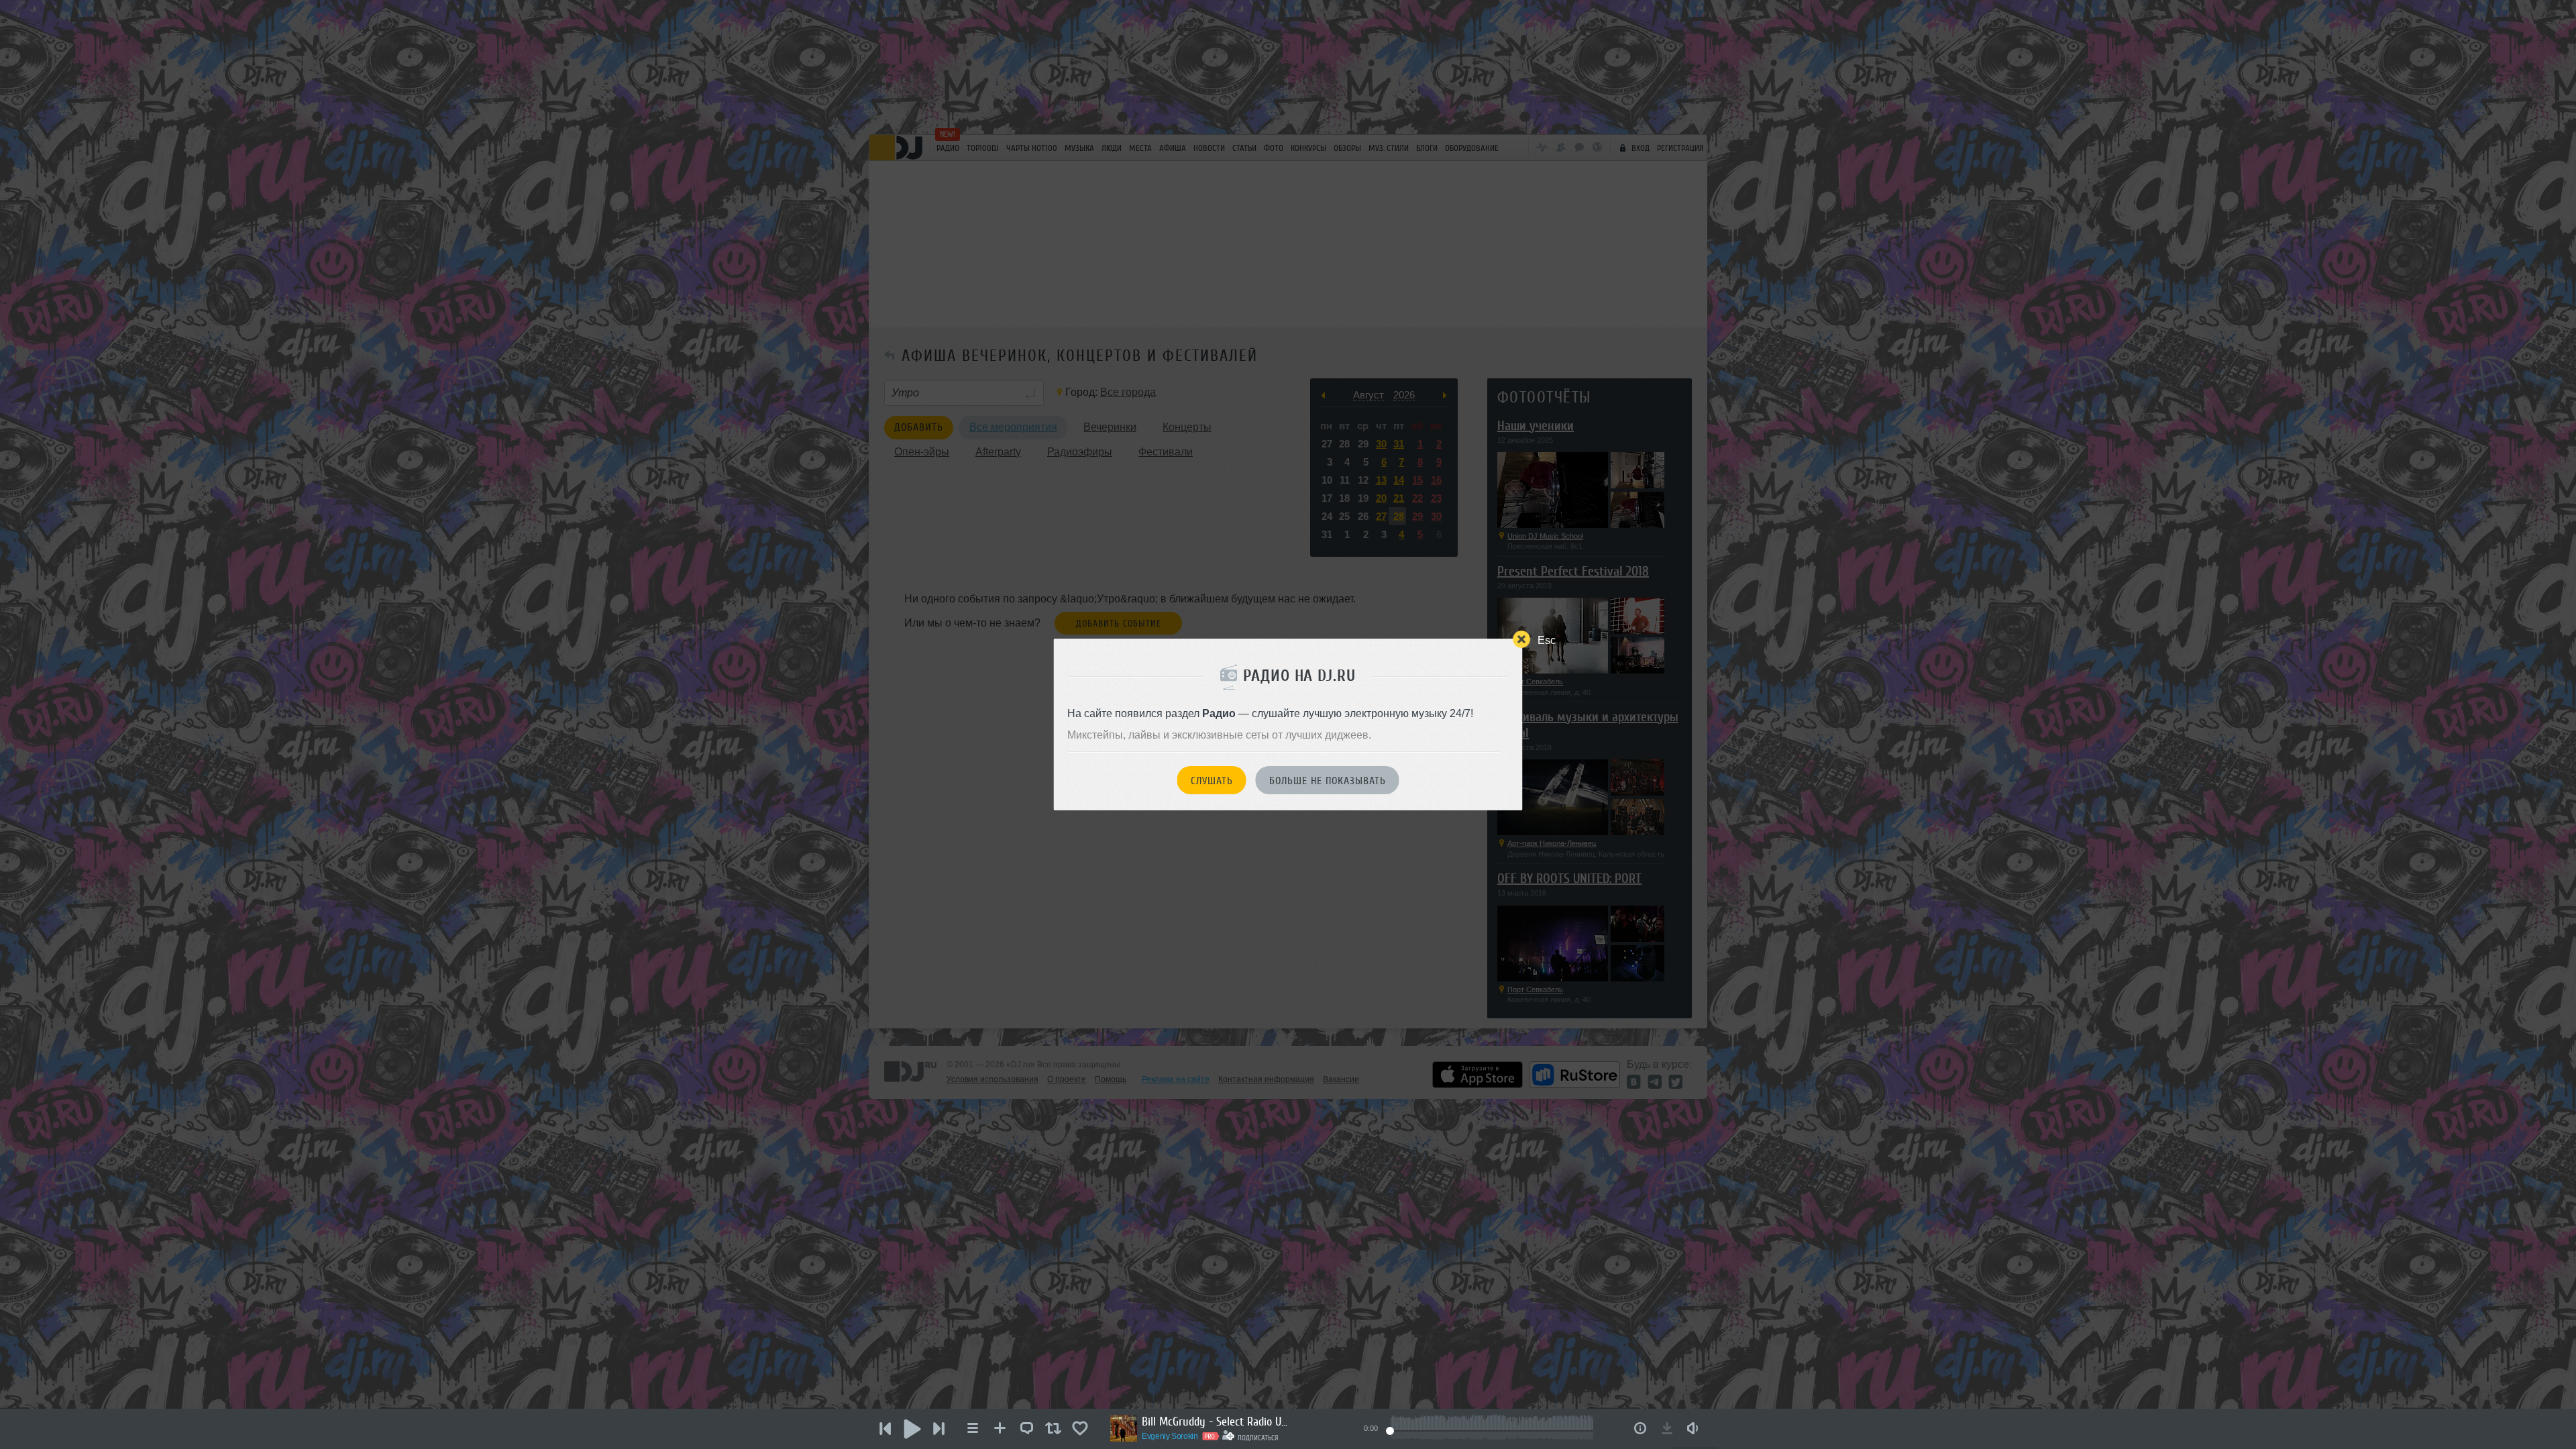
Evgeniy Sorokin (1170, 1436)
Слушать (1212, 781)
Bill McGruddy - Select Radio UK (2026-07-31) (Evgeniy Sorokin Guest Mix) (1216, 1421)
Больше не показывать (1328, 781)
